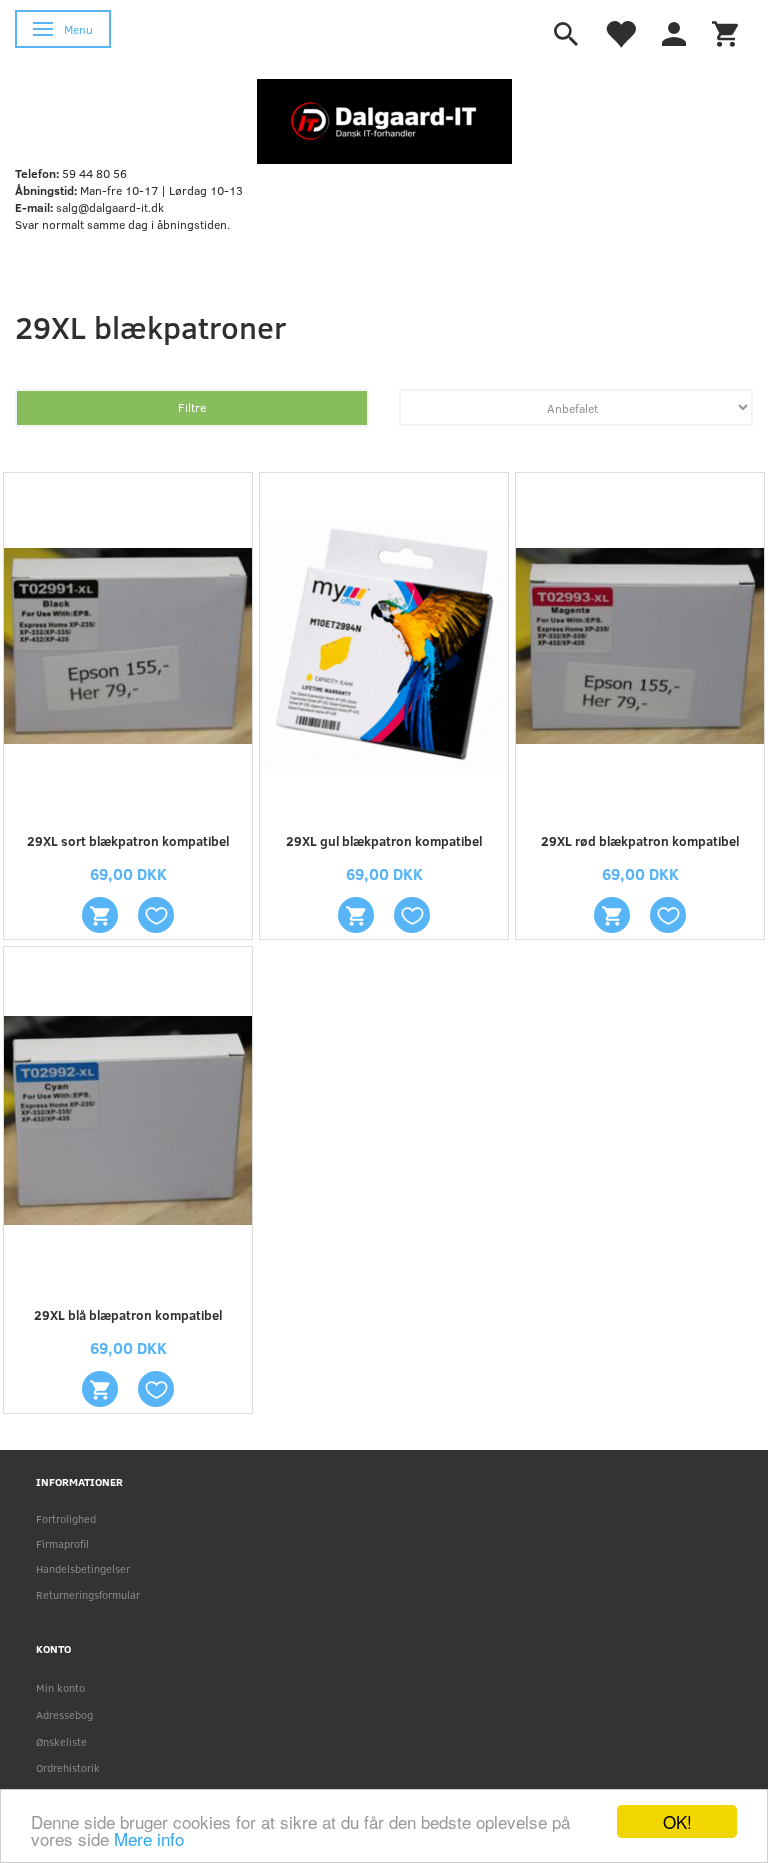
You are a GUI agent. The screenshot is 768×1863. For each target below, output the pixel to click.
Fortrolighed (66, 1518)
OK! (677, 1821)
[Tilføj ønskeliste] (156, 915)
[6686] (356, 915)
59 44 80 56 (94, 173)
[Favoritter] (620, 32)
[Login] (674, 32)
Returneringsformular (88, 1594)
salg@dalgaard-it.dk (110, 207)
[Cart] (725, 32)
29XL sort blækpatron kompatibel (128, 841)
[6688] (100, 1389)
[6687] (612, 915)
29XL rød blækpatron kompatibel (640, 841)
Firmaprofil (62, 1543)
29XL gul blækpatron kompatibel (384, 841)
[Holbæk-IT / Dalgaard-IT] (384, 120)
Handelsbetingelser (83, 1568)
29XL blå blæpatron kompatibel (128, 1315)
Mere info (149, 1838)
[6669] (100, 915)
